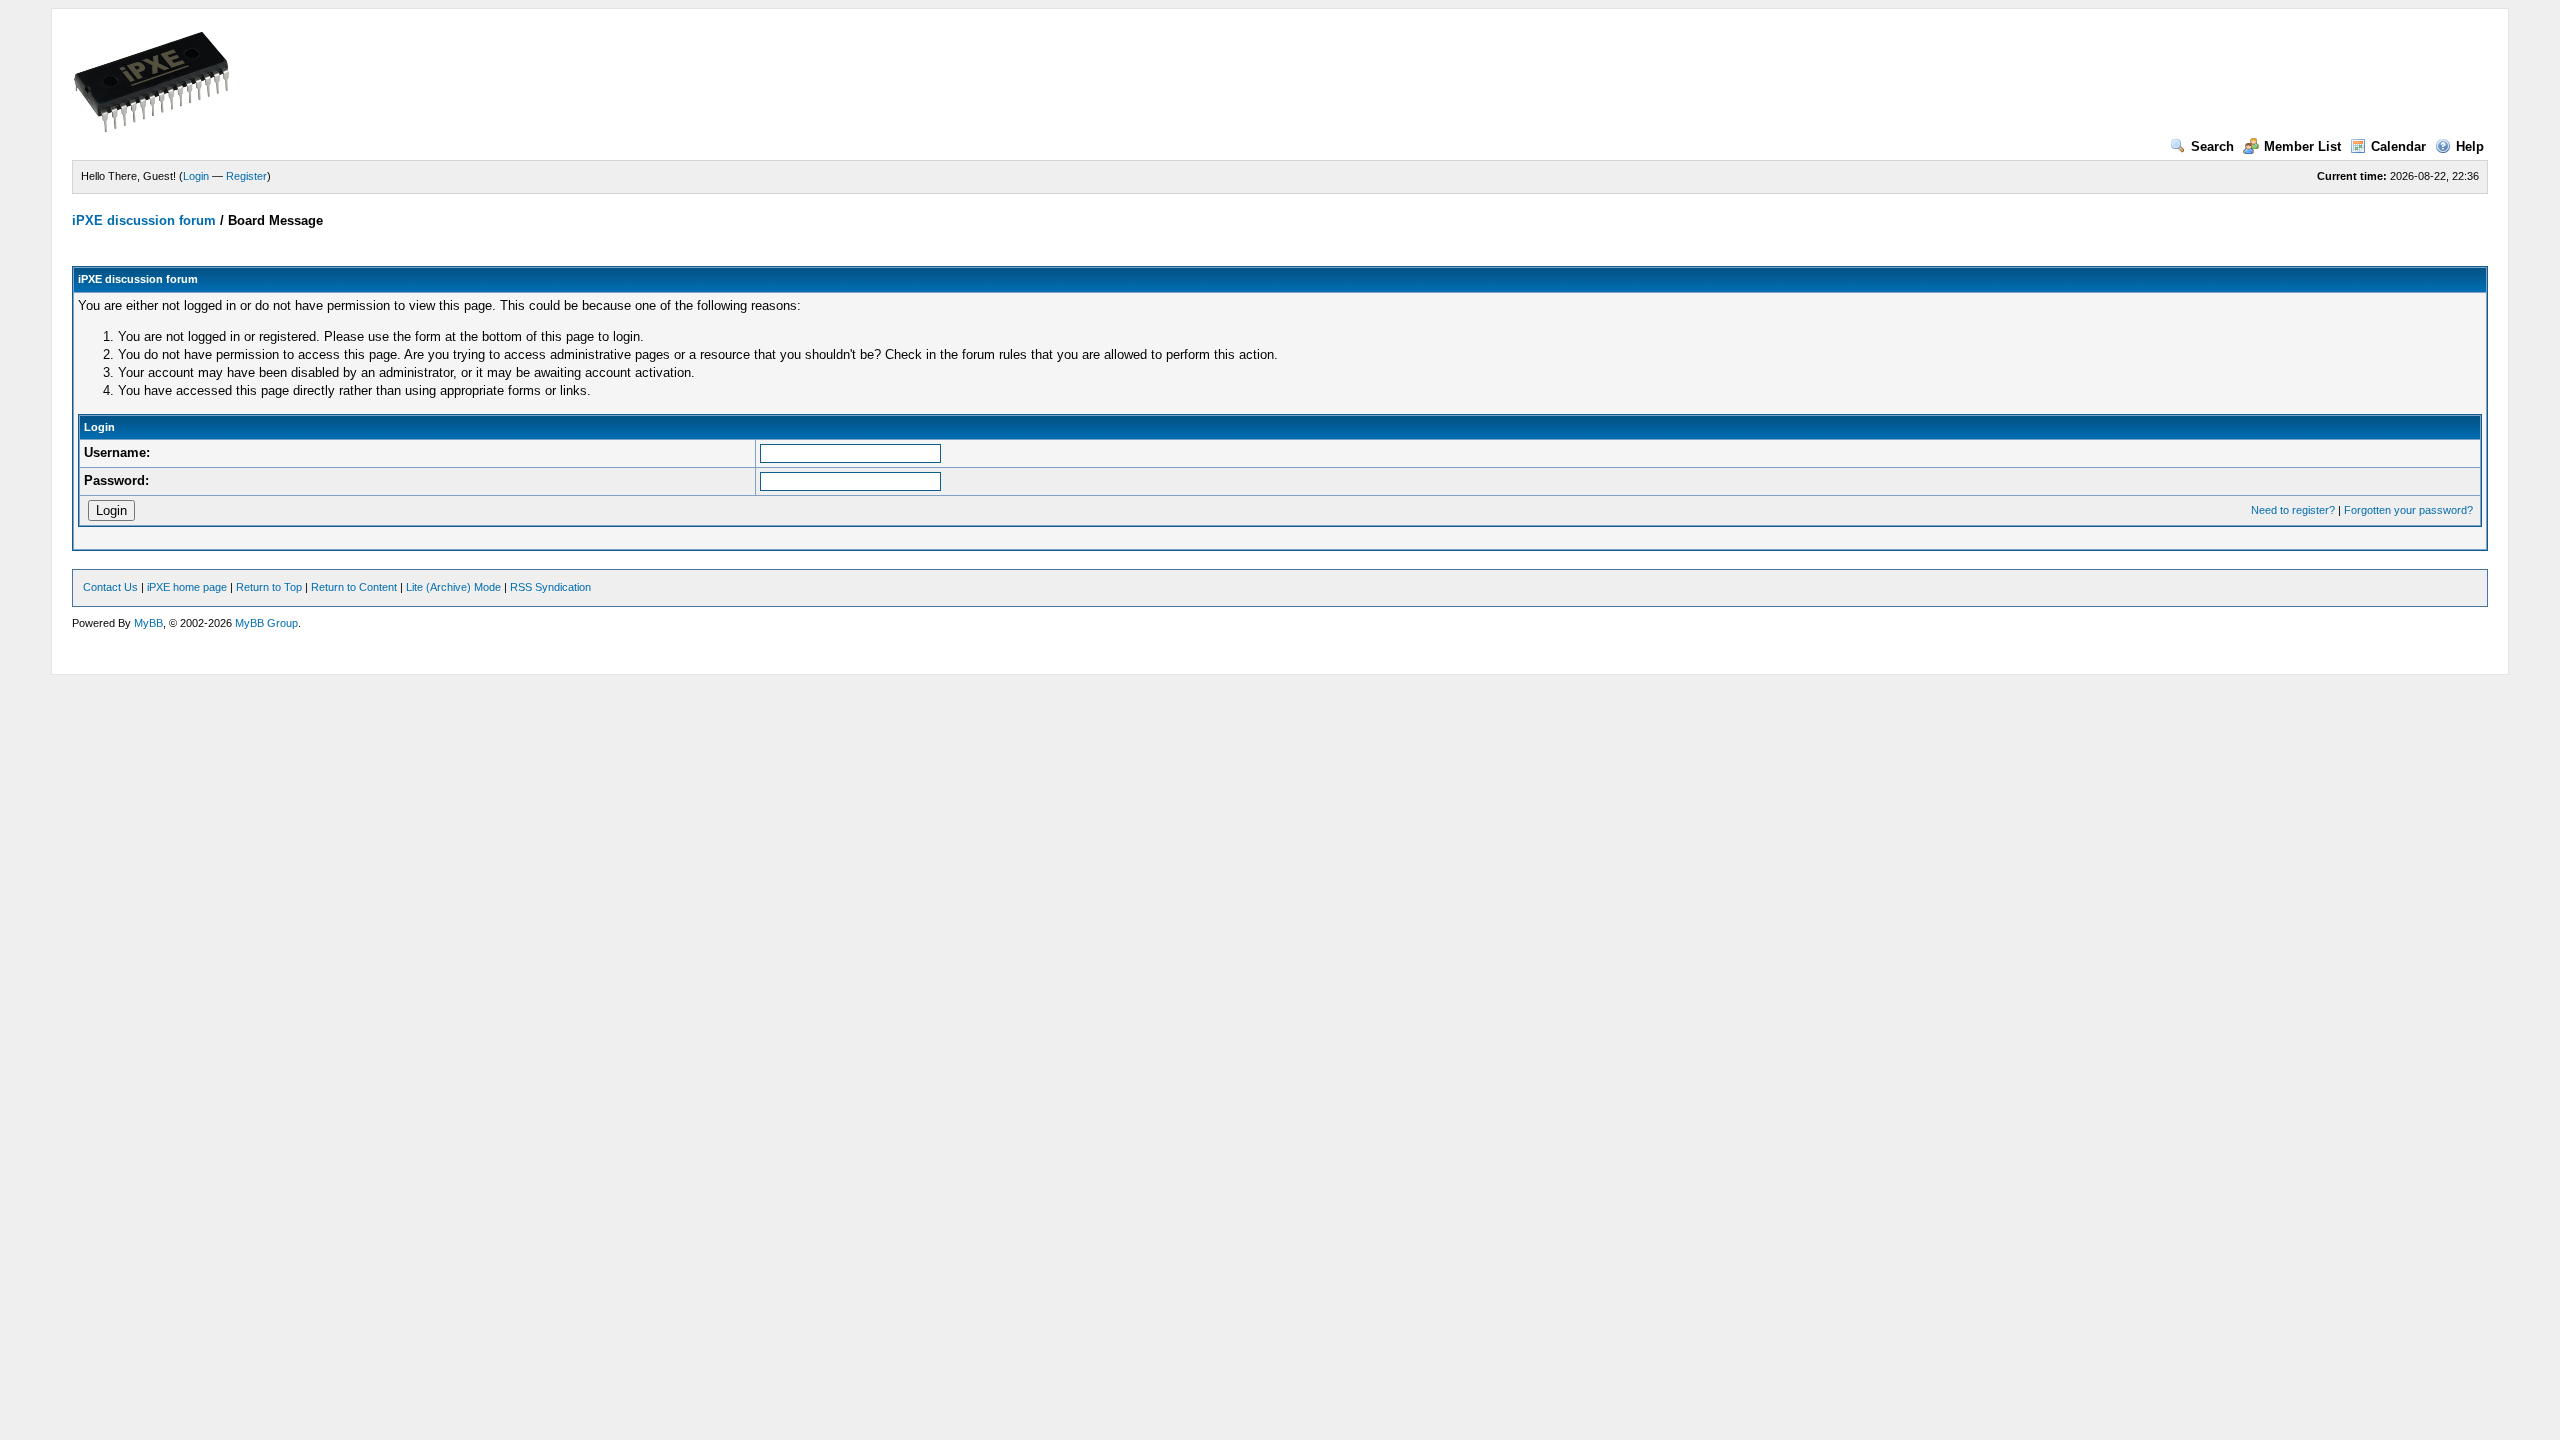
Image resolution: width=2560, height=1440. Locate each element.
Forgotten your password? (2408, 510)
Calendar (2398, 146)
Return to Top (269, 587)
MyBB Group (266, 623)
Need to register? (2293, 510)
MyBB (148, 623)
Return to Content (354, 587)
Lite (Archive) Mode (453, 587)
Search (2212, 146)
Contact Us (110, 587)
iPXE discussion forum (144, 220)
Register (246, 176)
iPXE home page (187, 587)
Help (2470, 146)
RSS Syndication (550, 587)
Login (196, 176)
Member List (2302, 146)
